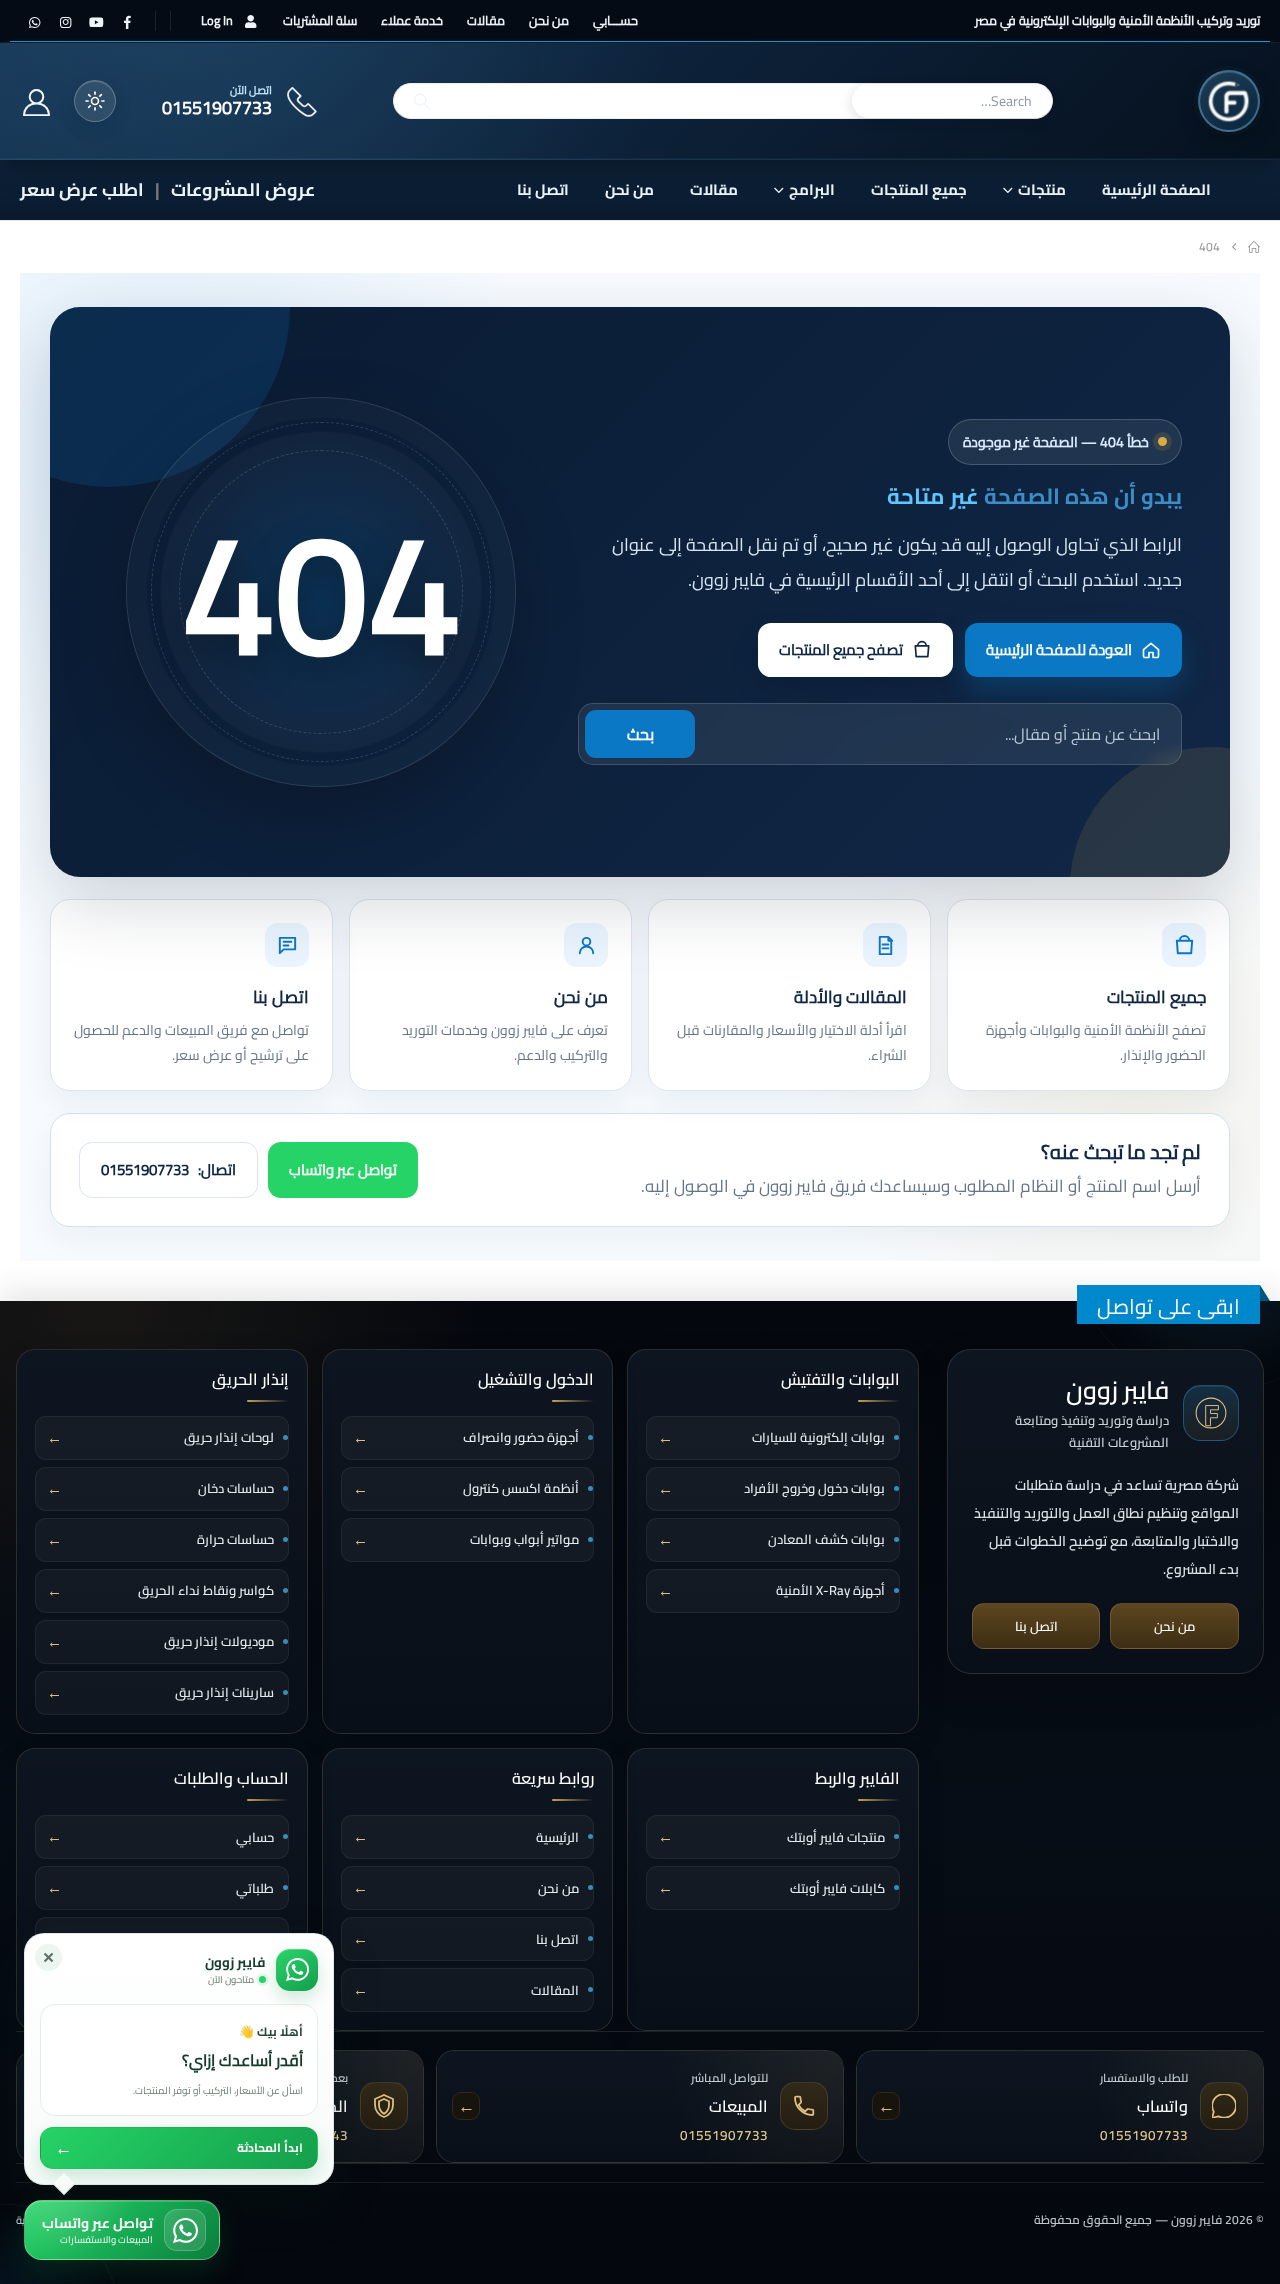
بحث (640, 734)
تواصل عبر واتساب (343, 1169)
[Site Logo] (1229, 101)
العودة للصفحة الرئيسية (1059, 649)
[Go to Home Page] (1254, 247)
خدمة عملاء (412, 20)
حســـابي (615, 20)
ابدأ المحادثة (179, 2148)
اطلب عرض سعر (82, 189)
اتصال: (168, 1169)
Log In (217, 20)
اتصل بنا (543, 189)
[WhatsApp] (34, 22)
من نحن (549, 20)
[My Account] (36, 102)
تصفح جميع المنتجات (841, 649)
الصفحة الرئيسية (1156, 189)
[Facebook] (127, 22)
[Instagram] (65, 22)
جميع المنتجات (919, 189)
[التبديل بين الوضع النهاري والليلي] (95, 101)
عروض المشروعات (243, 189)
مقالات (486, 20)
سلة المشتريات (320, 20)
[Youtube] (96, 22)
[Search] (422, 101)
